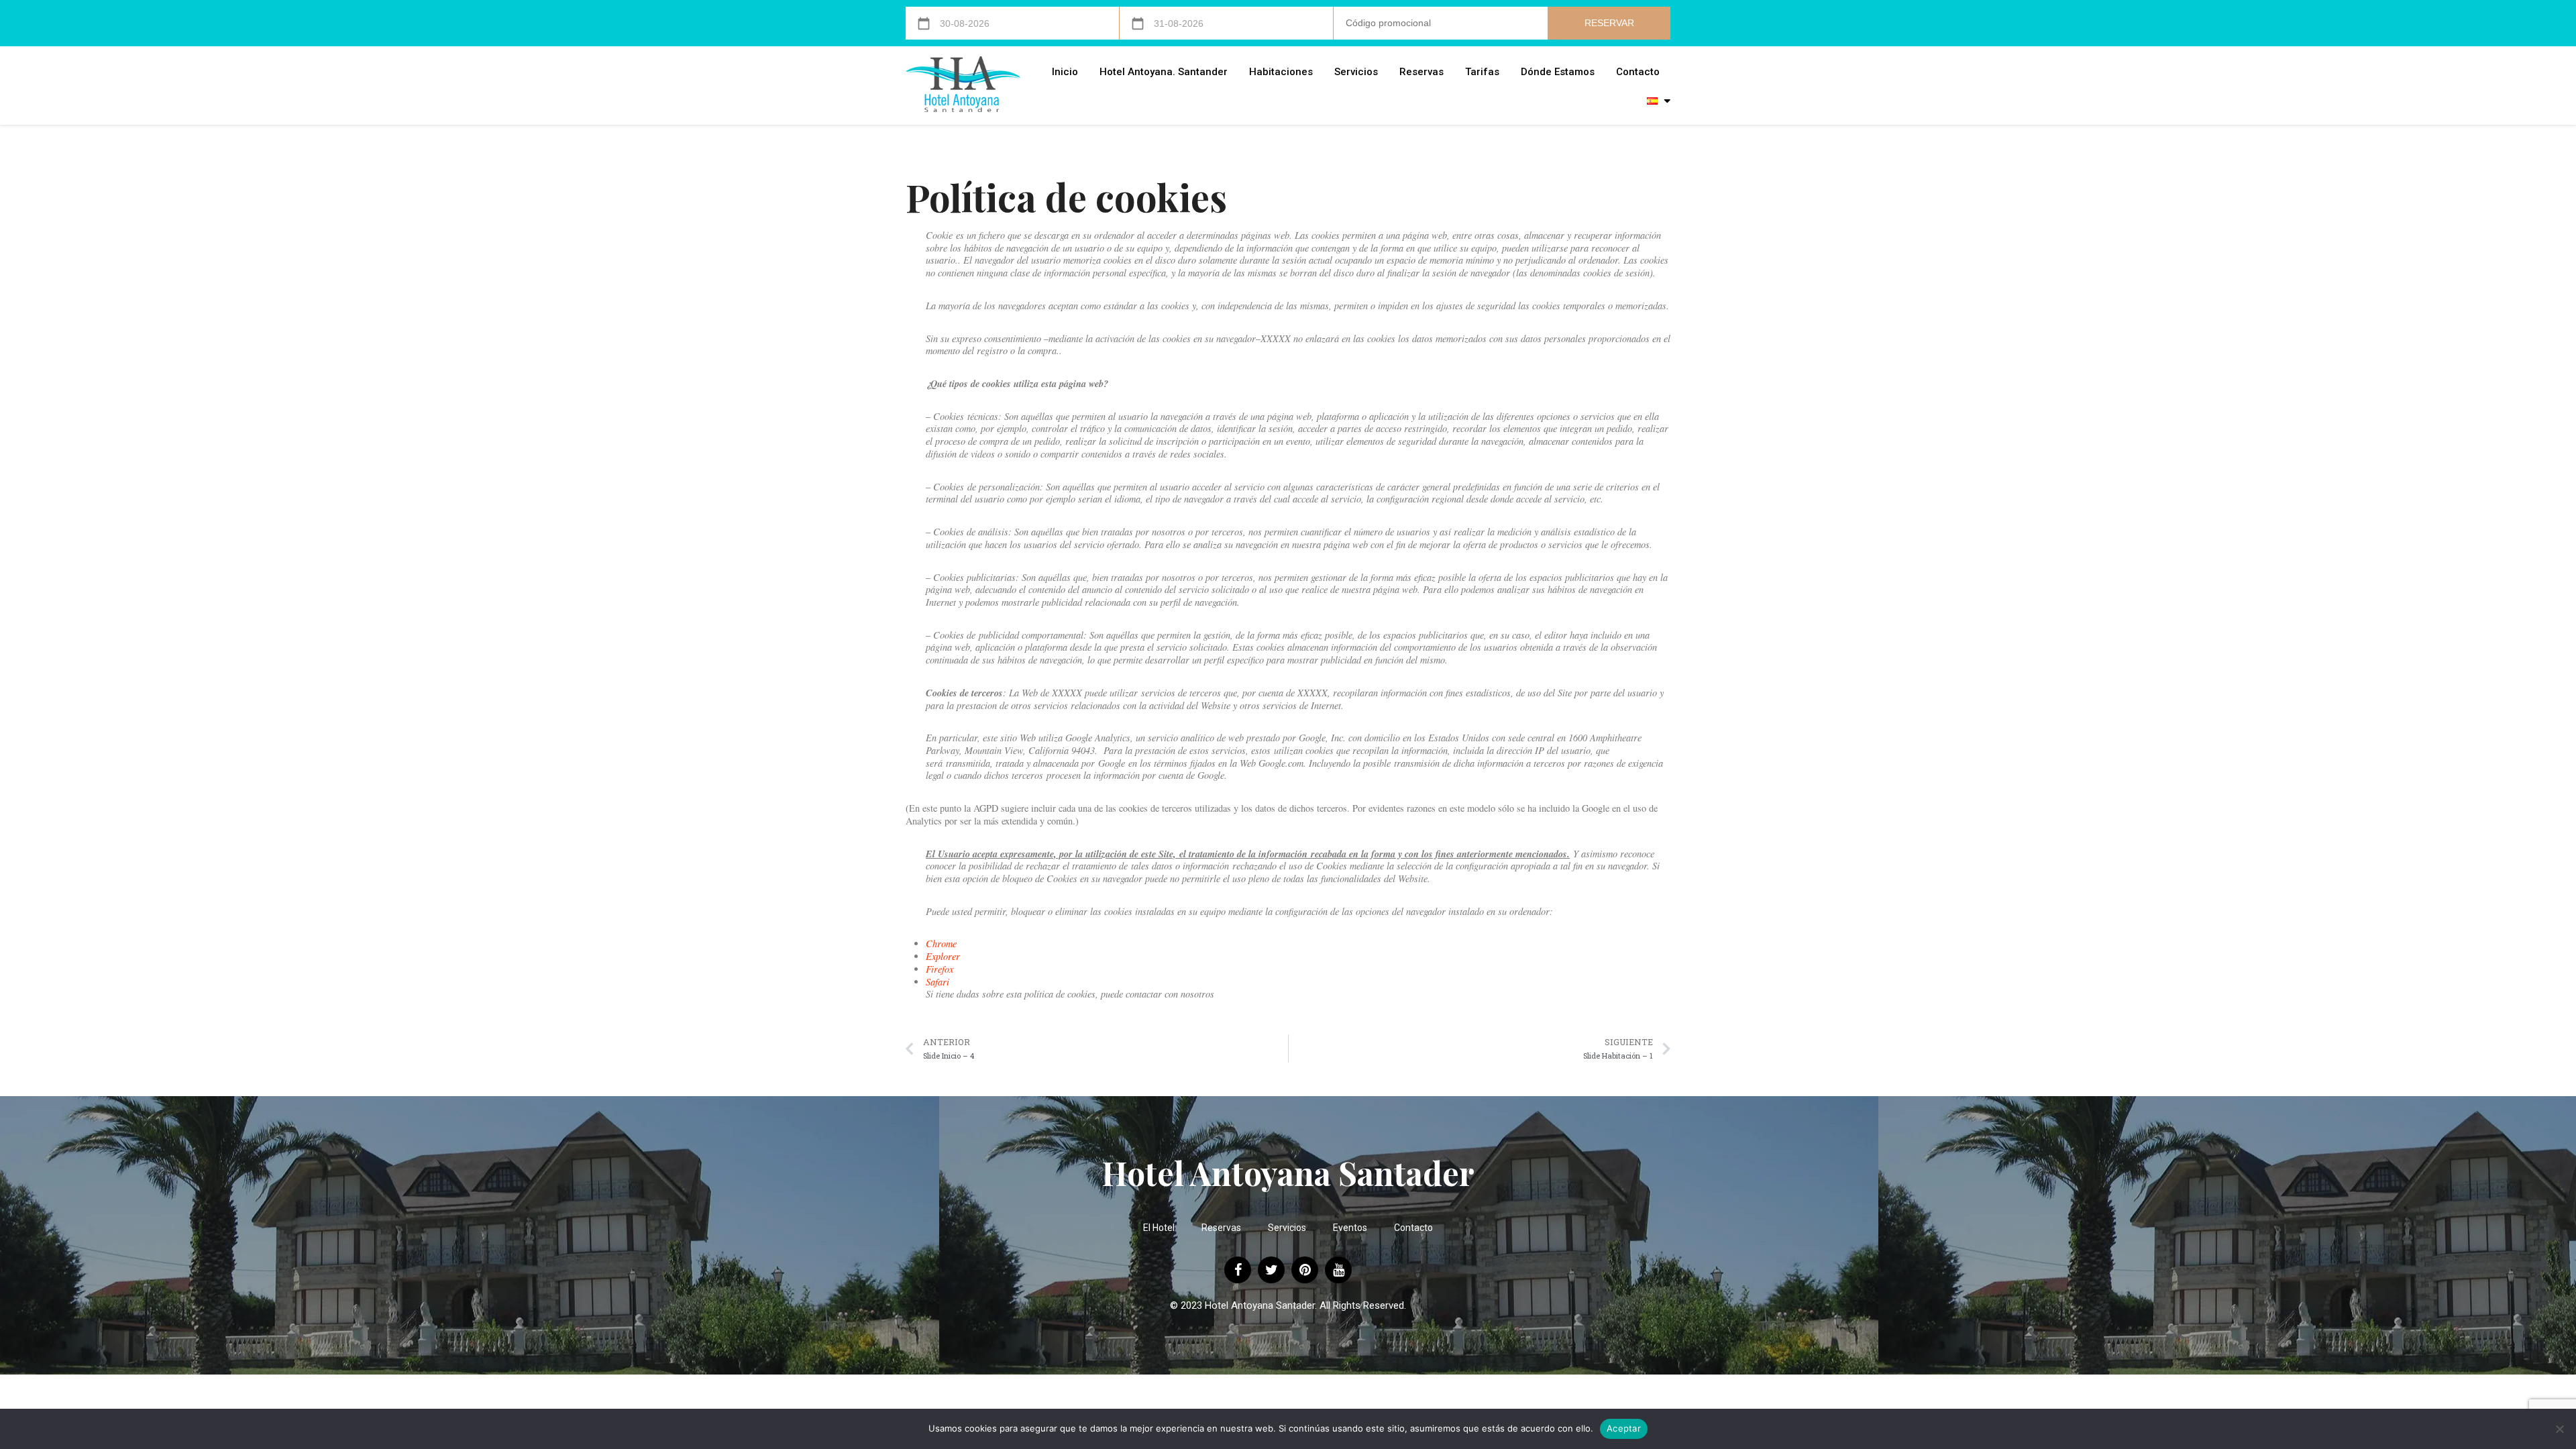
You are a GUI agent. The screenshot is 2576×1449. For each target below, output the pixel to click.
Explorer (943, 956)
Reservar (1609, 23)
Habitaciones (1281, 72)
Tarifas (1482, 72)
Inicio (1065, 72)
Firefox (940, 969)
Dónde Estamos (1558, 72)
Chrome (941, 944)
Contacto (1638, 72)
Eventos (1350, 1228)
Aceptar (1624, 1428)
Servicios (1356, 72)
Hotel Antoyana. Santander (1164, 72)
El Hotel (1159, 1228)
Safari (937, 982)
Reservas (1421, 72)
